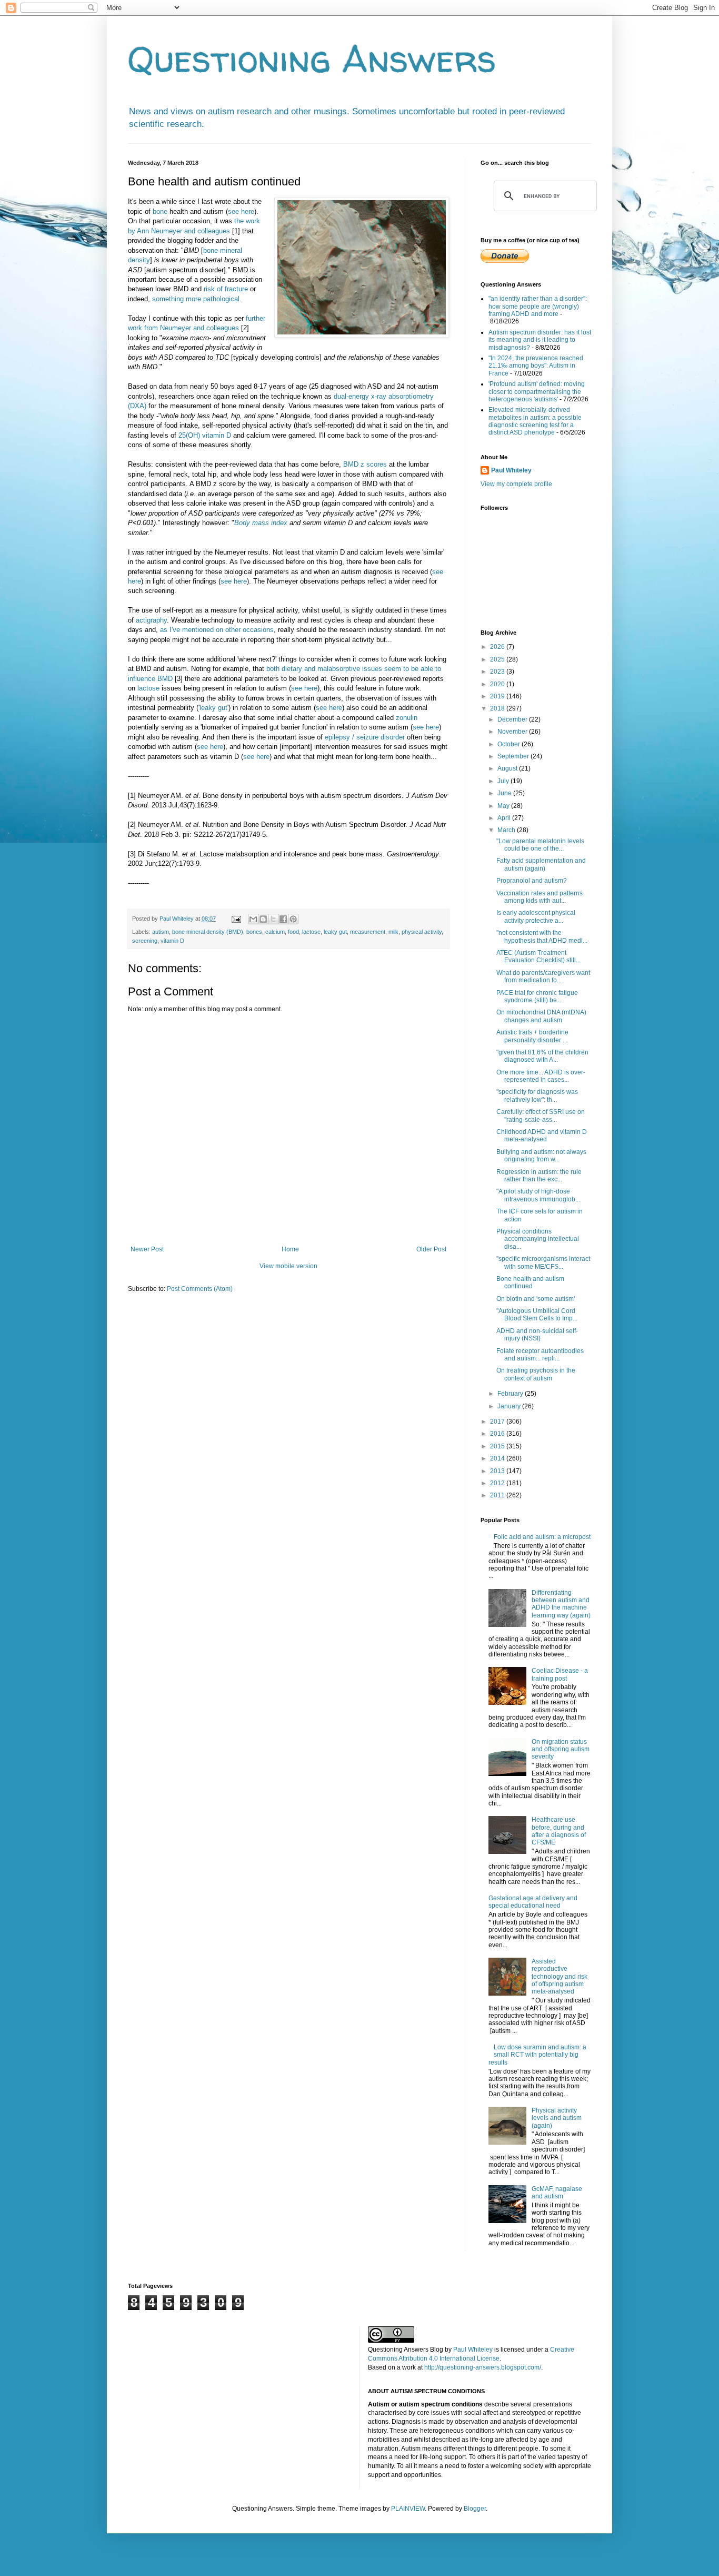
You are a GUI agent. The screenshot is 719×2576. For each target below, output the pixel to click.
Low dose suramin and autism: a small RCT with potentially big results (537, 2055)
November (513, 732)
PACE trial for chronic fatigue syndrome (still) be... (537, 996)
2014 (498, 1458)
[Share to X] (273, 919)
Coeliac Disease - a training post (560, 1674)
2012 (498, 1483)
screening (145, 941)
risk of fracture (226, 289)
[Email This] (253, 919)
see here (241, 211)
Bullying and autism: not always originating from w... (541, 1156)
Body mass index (261, 523)
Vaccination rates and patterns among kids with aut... (540, 897)
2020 (498, 684)
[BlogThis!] (263, 919)
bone (160, 211)
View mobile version (288, 1266)
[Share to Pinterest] (293, 919)
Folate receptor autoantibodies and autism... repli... (540, 1355)
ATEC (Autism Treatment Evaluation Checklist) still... (538, 956)
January (510, 1406)
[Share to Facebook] (283, 919)
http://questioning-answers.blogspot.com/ (483, 2367)
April (505, 818)
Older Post (431, 1249)
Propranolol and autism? (532, 881)
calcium (275, 932)
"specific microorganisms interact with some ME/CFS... (543, 1262)
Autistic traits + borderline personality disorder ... (532, 1036)
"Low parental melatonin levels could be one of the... (540, 845)
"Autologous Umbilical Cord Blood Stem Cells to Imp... (537, 1315)
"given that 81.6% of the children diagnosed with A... (542, 1056)
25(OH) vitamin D (205, 435)
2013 (498, 1471)
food (293, 932)
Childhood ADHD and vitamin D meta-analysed (542, 1136)
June (505, 793)
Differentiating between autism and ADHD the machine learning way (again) (561, 1604)
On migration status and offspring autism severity (561, 1749)
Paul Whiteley (511, 470)
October (510, 744)
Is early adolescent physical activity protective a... (536, 916)
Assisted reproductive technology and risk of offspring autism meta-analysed (560, 1977)
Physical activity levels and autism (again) (557, 2118)
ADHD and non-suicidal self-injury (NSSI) (537, 1335)
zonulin (407, 718)
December (513, 719)
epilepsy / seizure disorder (365, 737)
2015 (498, 1446)
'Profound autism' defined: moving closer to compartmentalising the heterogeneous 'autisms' (537, 392)
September (514, 756)
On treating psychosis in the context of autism (536, 1374)
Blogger (475, 2509)
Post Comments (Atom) (200, 1289)
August (508, 768)
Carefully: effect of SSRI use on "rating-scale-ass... (541, 1116)
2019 (498, 696)
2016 (498, 1434)
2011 (498, 1495)
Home (290, 1249)
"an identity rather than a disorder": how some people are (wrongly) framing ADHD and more (538, 306)
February (511, 1394)
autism (161, 932)
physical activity (422, 932)
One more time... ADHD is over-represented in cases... (541, 1076)
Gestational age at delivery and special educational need (533, 1902)
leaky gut (213, 708)
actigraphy (151, 620)
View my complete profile (516, 484)
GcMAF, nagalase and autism (557, 2193)
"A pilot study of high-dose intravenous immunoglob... (538, 1195)
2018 (498, 708)
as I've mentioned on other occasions (217, 630)
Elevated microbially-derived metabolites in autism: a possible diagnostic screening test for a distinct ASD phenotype (535, 421)
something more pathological (196, 299)
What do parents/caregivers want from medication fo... (543, 976)
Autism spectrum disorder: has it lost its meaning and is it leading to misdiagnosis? (540, 340)
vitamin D (172, 941)
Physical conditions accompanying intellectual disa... (538, 1239)
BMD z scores (365, 464)
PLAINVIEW (408, 2509)
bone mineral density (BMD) (208, 932)
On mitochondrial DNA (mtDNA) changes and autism (541, 1016)
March (507, 830)
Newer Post (147, 1249)
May (504, 806)
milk (393, 932)
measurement (368, 932)
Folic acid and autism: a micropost (542, 1537)
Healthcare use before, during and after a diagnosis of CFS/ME (559, 1831)
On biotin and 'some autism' (536, 1299)
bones (254, 932)
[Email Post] (236, 919)
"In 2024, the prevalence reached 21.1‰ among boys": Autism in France (536, 366)
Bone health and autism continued (530, 1282)
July (504, 781)
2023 (498, 672)
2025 (498, 659)
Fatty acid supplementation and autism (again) (541, 864)
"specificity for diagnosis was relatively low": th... (537, 1095)
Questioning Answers (312, 58)
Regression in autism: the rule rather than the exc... (539, 1176)
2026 (498, 647)
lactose (148, 688)
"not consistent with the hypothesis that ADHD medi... (542, 936)
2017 (498, 1422)
